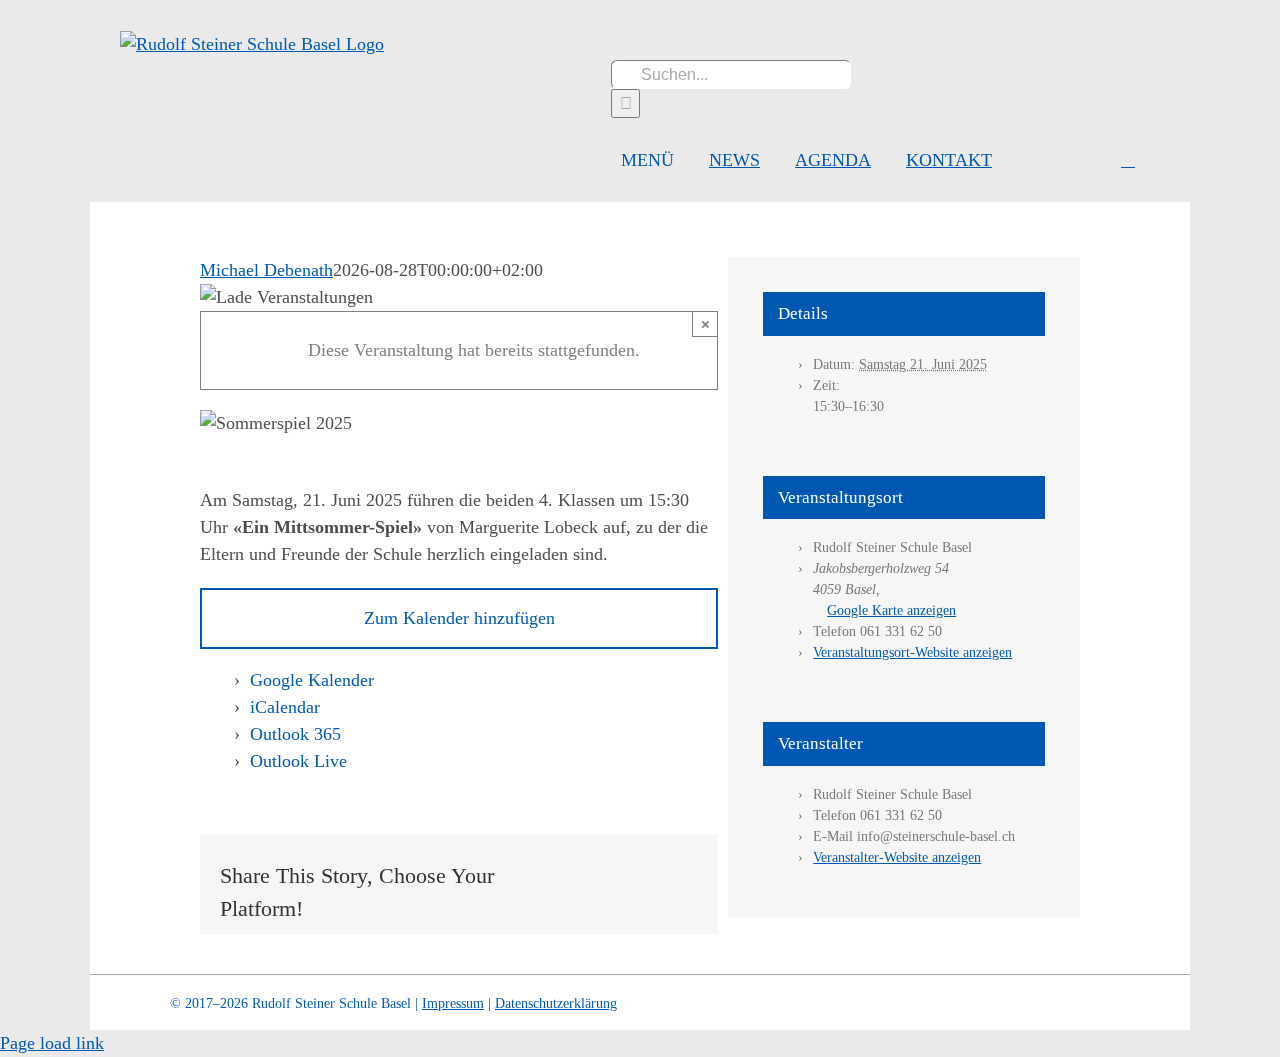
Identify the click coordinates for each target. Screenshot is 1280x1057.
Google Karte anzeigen (891, 610)
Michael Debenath (266, 270)
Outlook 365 (295, 734)
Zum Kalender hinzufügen (459, 618)
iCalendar (285, 707)
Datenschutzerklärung (556, 1003)
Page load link (52, 1043)
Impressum (453, 1003)
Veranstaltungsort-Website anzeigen (912, 652)
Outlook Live (298, 761)
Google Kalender (312, 680)
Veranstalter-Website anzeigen (897, 857)
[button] (1128, 160)
